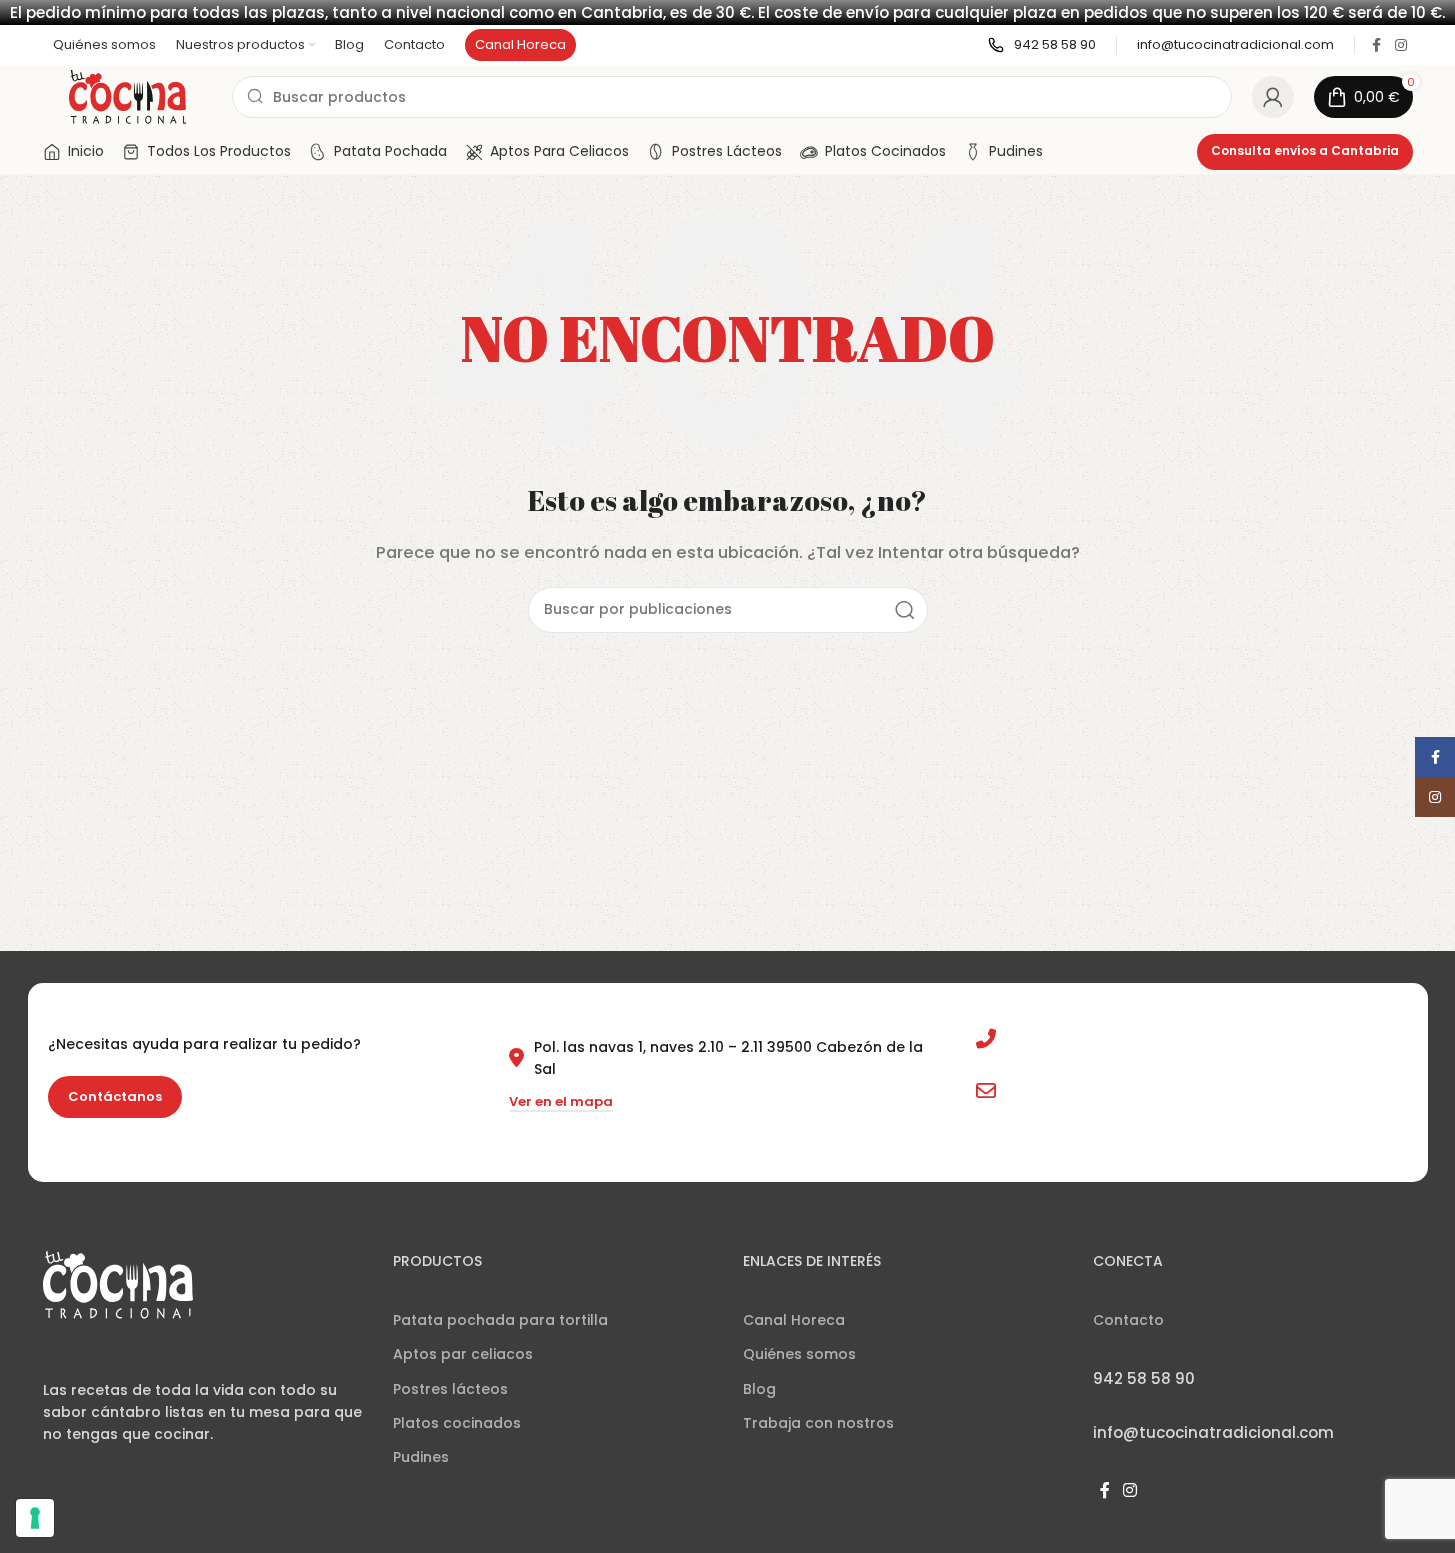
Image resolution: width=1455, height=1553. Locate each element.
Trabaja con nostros (818, 1423)
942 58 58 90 (1053, 1039)
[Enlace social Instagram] (1401, 45)
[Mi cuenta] (1273, 97)
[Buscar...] (905, 610)
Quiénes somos (799, 1354)
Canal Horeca (794, 1320)
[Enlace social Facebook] (1377, 45)
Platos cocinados (457, 1423)
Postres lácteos (450, 1389)
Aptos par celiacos (463, 1354)
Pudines (421, 1457)
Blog (759, 1389)
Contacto (1128, 1320)
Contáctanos (115, 1096)
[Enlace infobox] (1042, 45)
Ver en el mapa (561, 1102)
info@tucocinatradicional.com (1118, 1091)
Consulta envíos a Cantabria (1305, 150)
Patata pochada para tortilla (500, 1320)
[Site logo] (127, 95)
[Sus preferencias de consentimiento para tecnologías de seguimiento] (35, 1518)
